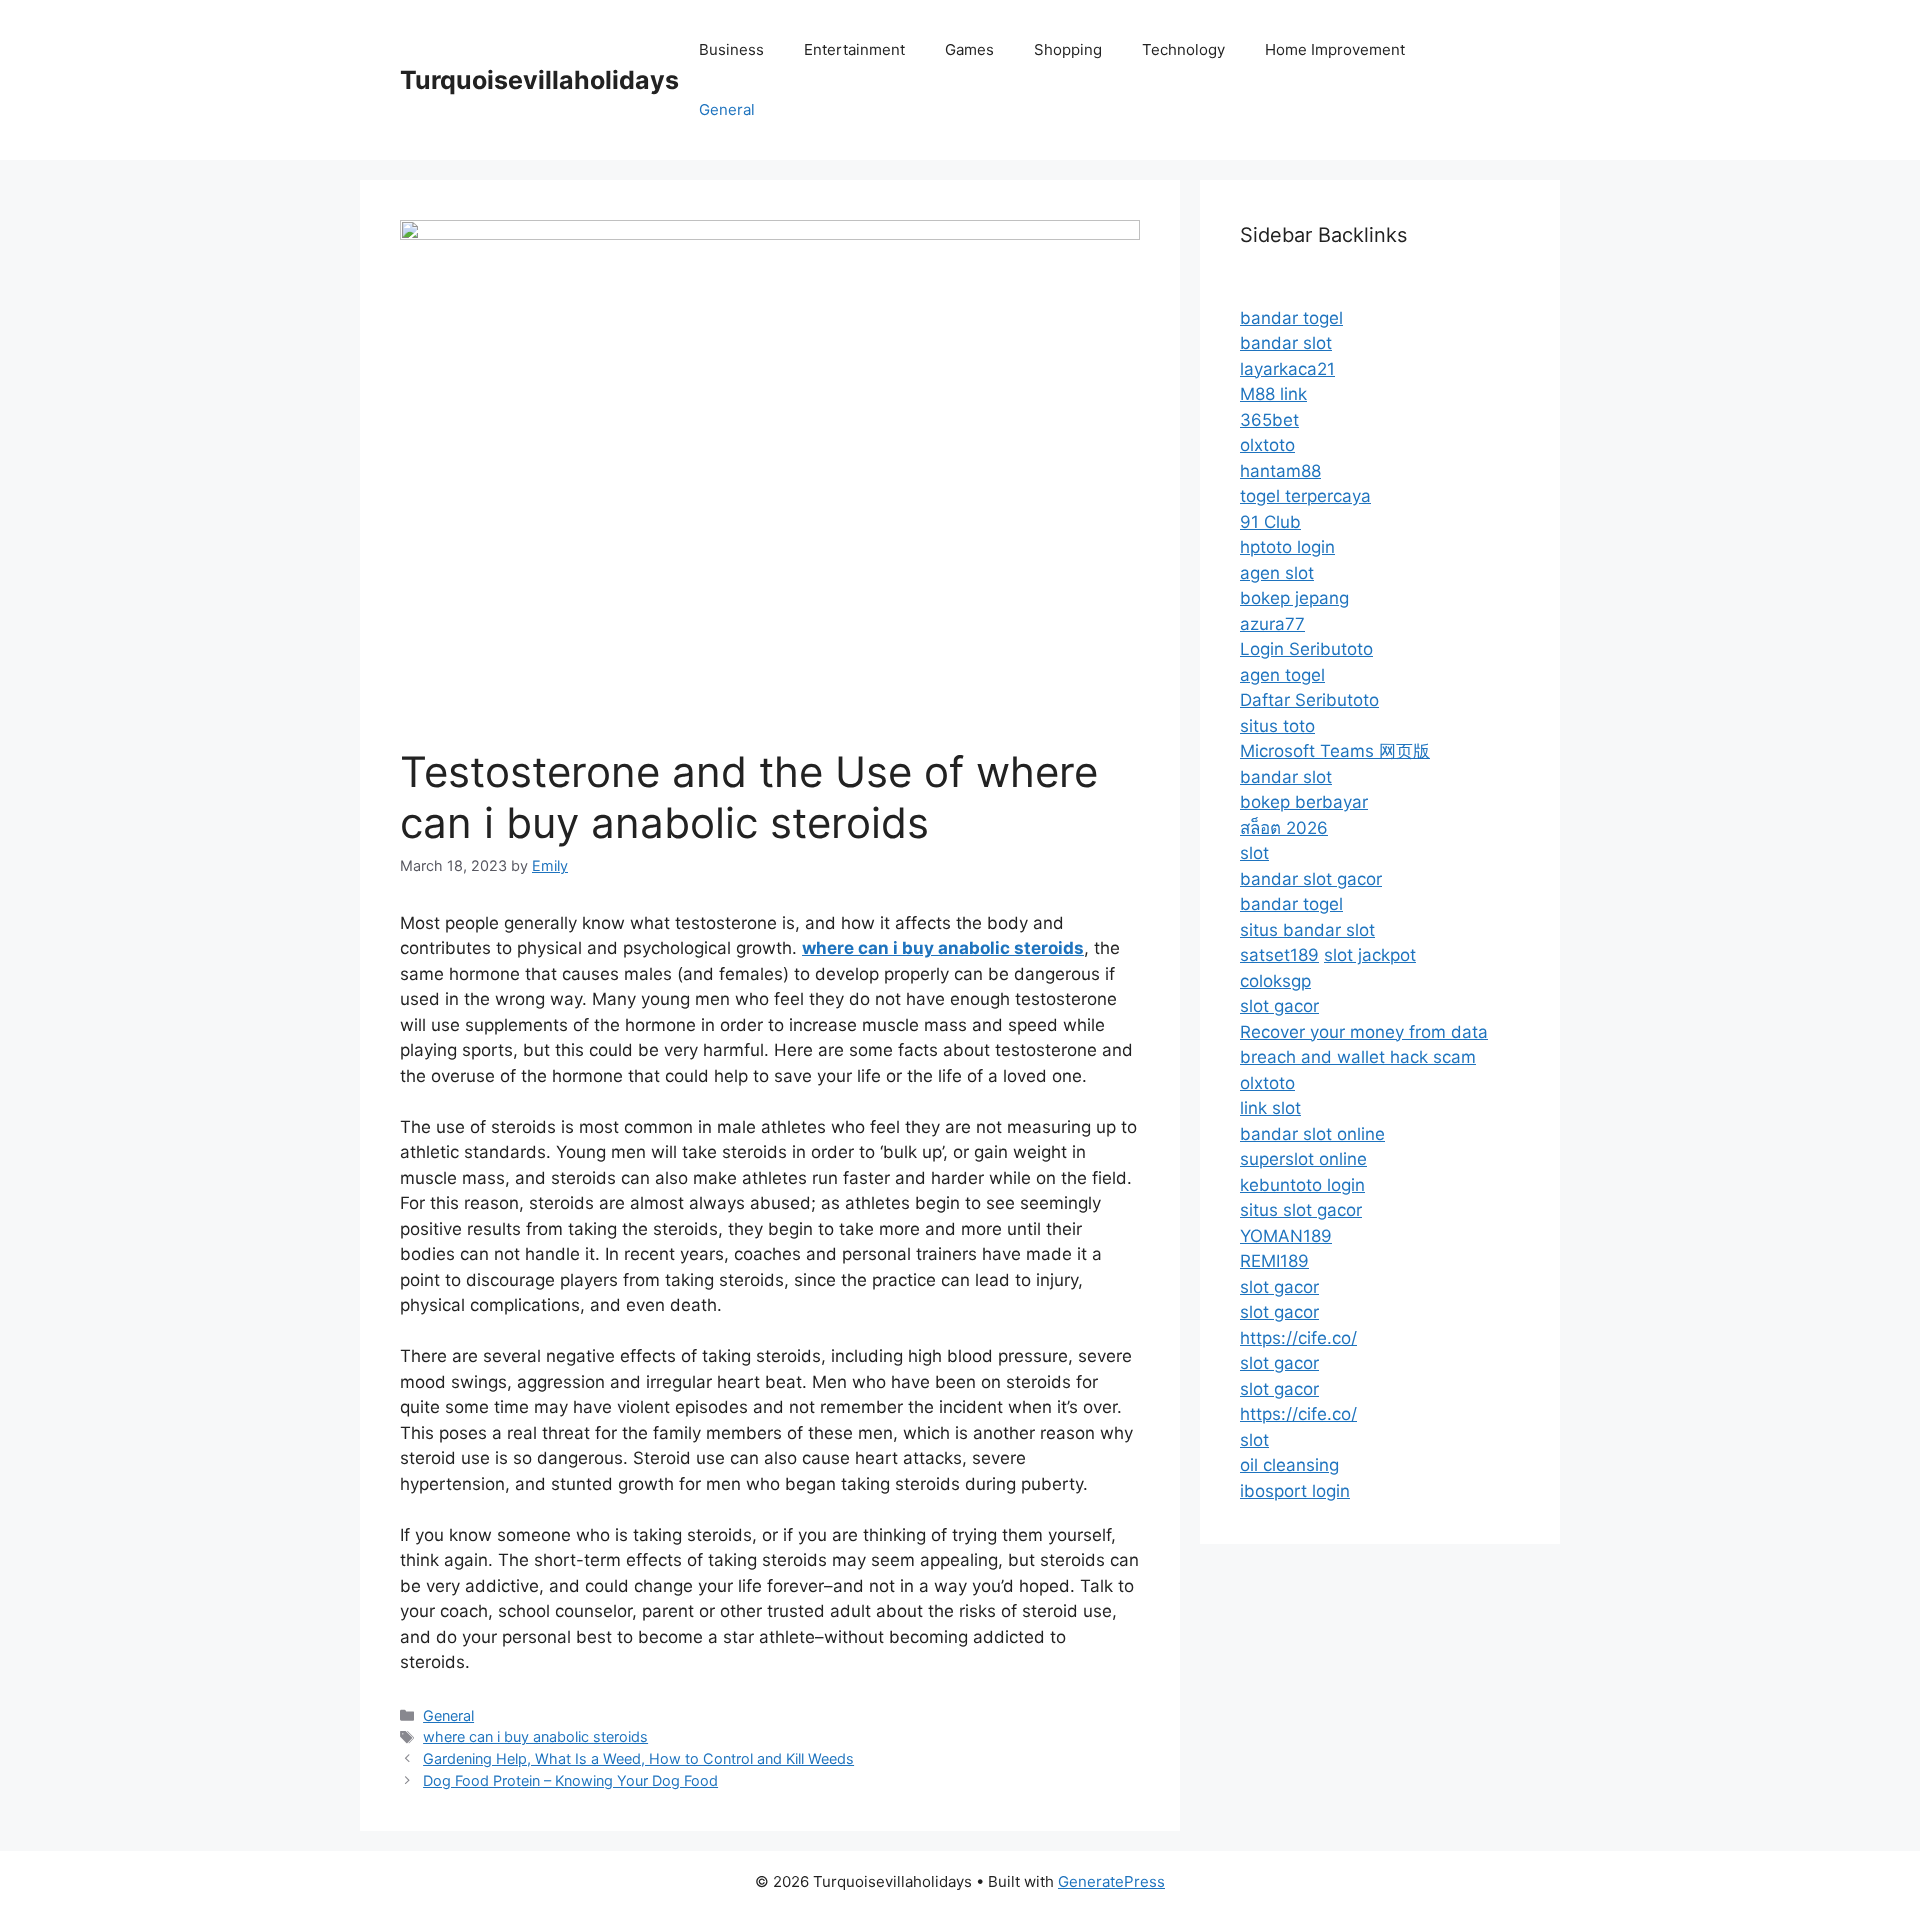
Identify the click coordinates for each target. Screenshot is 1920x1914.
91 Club (1270, 522)
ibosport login (1295, 1491)
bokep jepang (1294, 598)
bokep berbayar (1304, 802)
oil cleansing (1289, 1465)
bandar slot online (1312, 1134)
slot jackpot (1370, 955)
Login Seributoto (1306, 649)
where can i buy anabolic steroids (535, 1736)
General (727, 109)
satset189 (1279, 955)
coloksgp (1275, 981)
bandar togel (1291, 318)
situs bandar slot (1307, 930)
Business (731, 49)
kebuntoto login (1302, 1185)
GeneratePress (1111, 1881)
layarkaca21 (1287, 369)
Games (969, 49)
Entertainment (854, 49)
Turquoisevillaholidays (539, 80)
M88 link (1273, 394)
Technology (1183, 49)
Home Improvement (1335, 49)
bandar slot (1286, 343)
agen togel (1282, 675)
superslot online (1303, 1159)
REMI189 (1274, 1261)
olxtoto (1267, 445)
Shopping (1068, 49)
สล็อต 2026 (1284, 828)
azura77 (1272, 624)
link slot (1270, 1108)
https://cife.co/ (1298, 1338)
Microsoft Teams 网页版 (1335, 751)
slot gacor (1279, 1006)
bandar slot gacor (1311, 879)
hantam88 (1280, 471)
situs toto (1277, 726)
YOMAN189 (1286, 1236)
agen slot (1277, 573)
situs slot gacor (1301, 1210)
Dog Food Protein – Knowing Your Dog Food (570, 1780)
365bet (1269, 420)
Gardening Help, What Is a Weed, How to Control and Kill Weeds (638, 1758)
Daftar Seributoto (1309, 700)
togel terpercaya (1305, 496)
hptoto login (1287, 547)
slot (1254, 853)
